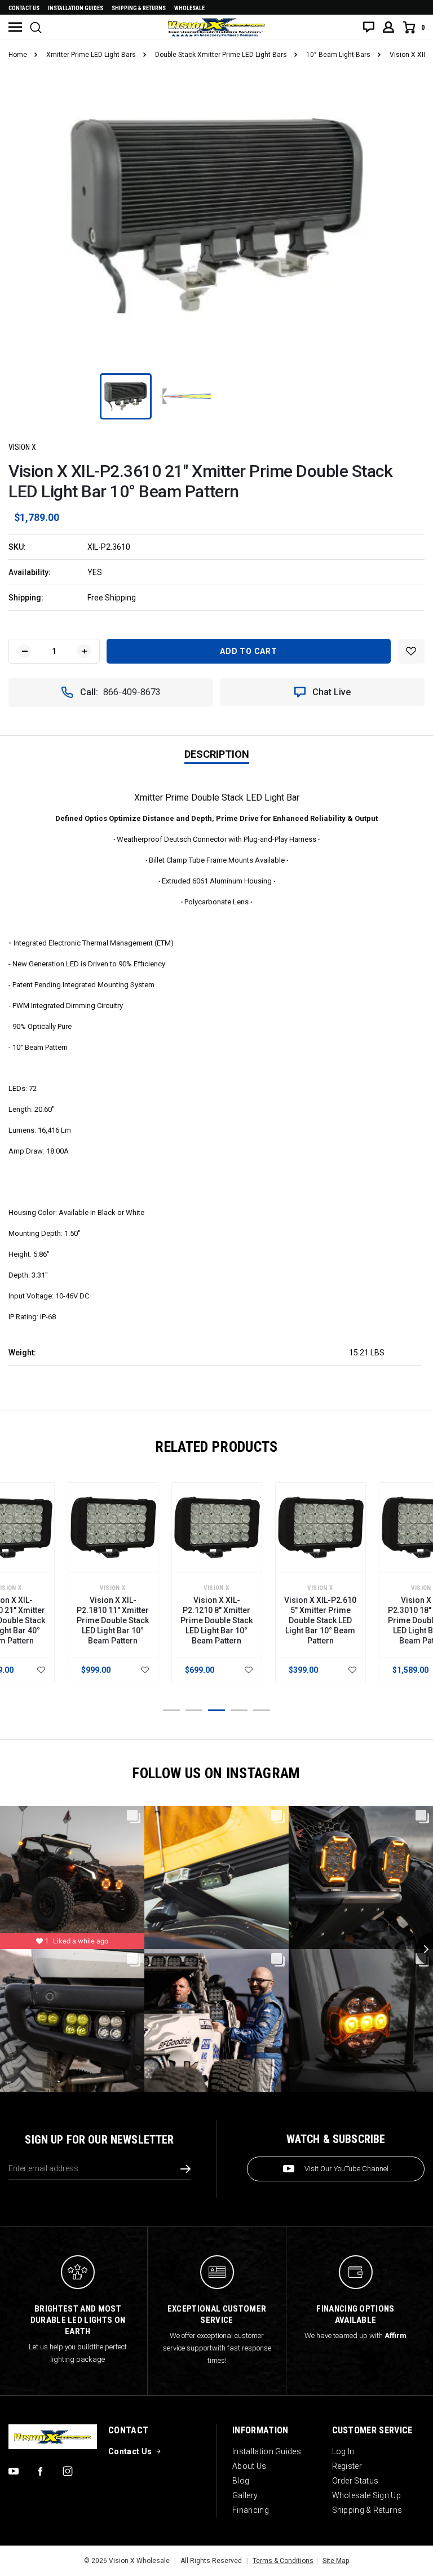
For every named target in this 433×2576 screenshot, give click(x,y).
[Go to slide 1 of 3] (171, 1710)
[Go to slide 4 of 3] (239, 1710)
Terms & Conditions (283, 2561)
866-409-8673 (132, 692)
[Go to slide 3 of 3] (216, 1710)
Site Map (336, 2561)
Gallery (245, 2495)
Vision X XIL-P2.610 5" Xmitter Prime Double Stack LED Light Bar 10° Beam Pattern (320, 1620)
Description (217, 754)
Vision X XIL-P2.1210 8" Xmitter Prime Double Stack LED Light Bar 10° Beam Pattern (216, 1620)
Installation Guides (267, 2451)
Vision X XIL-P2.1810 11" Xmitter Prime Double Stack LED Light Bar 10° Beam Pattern (113, 1620)
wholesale (189, 8)
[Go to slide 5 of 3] (262, 1710)
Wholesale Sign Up (366, 2495)
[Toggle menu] (15, 27)
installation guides (76, 8)
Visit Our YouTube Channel (346, 2169)
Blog (241, 2481)
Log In (343, 2451)
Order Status (355, 2481)
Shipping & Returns (139, 8)
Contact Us (24, 8)
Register (347, 2466)
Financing (251, 2510)
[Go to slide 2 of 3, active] (194, 1710)
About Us (249, 2466)
